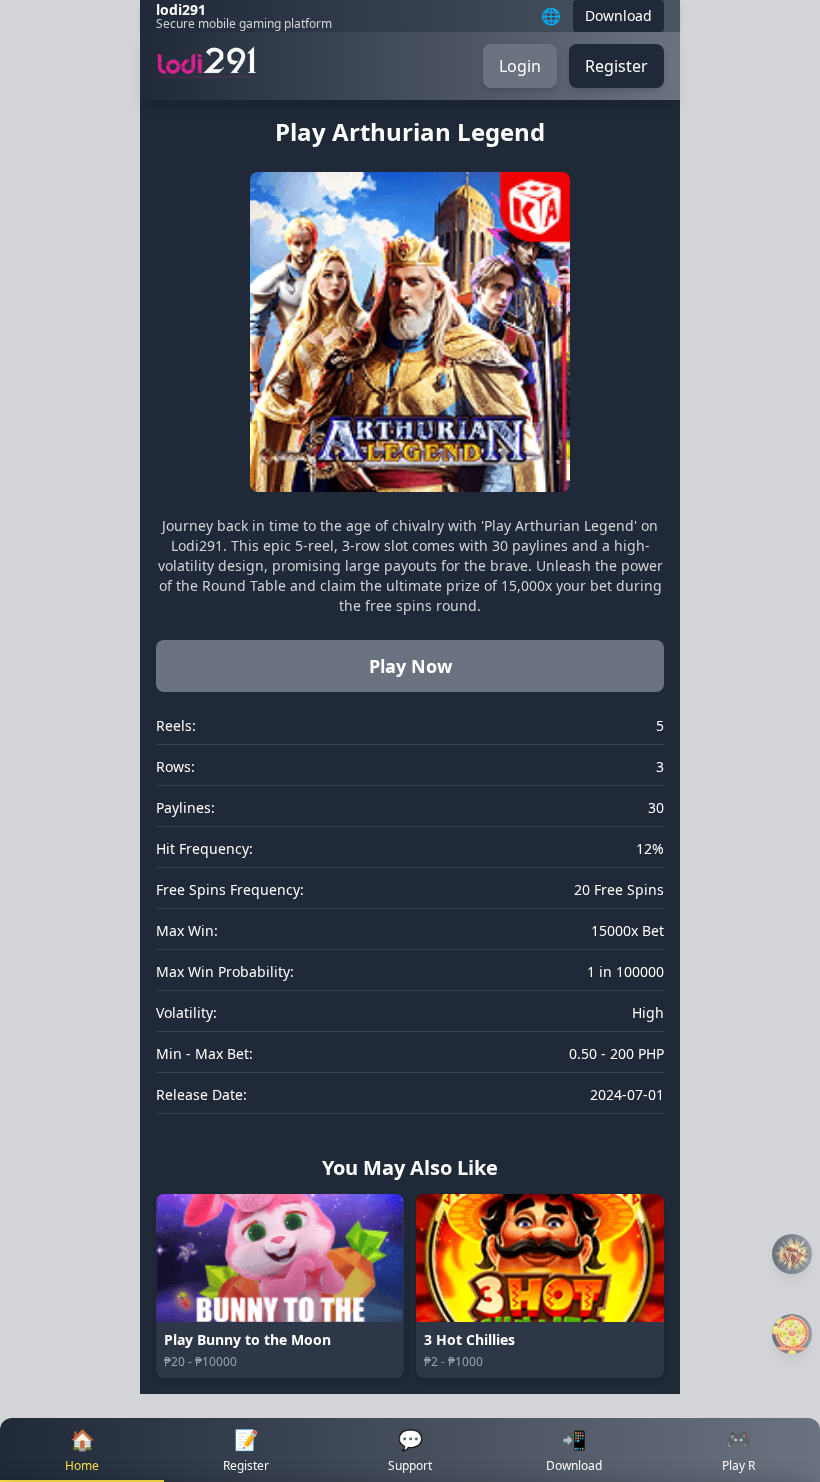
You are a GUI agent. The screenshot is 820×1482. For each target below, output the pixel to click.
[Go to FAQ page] (792, 1254)
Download (618, 15)
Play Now (410, 666)
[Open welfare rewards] (792, 1334)
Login (520, 66)
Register (616, 66)
